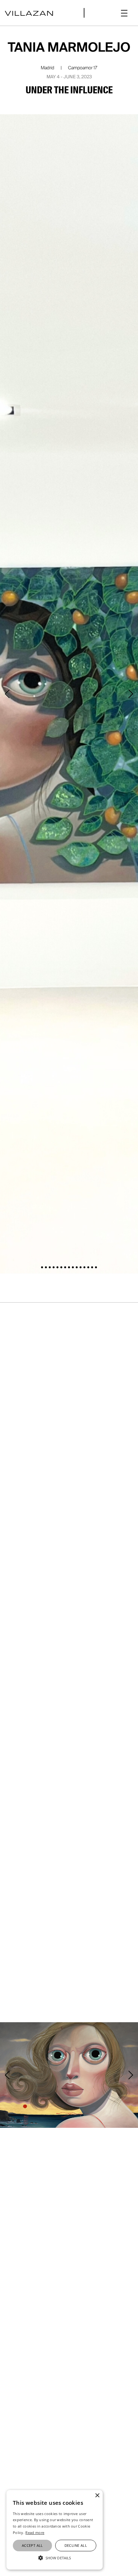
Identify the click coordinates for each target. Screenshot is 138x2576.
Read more (35, 2533)
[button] (124, 13)
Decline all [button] (76, 2545)
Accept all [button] (32, 2545)
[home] (29, 13)
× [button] (97, 2496)
